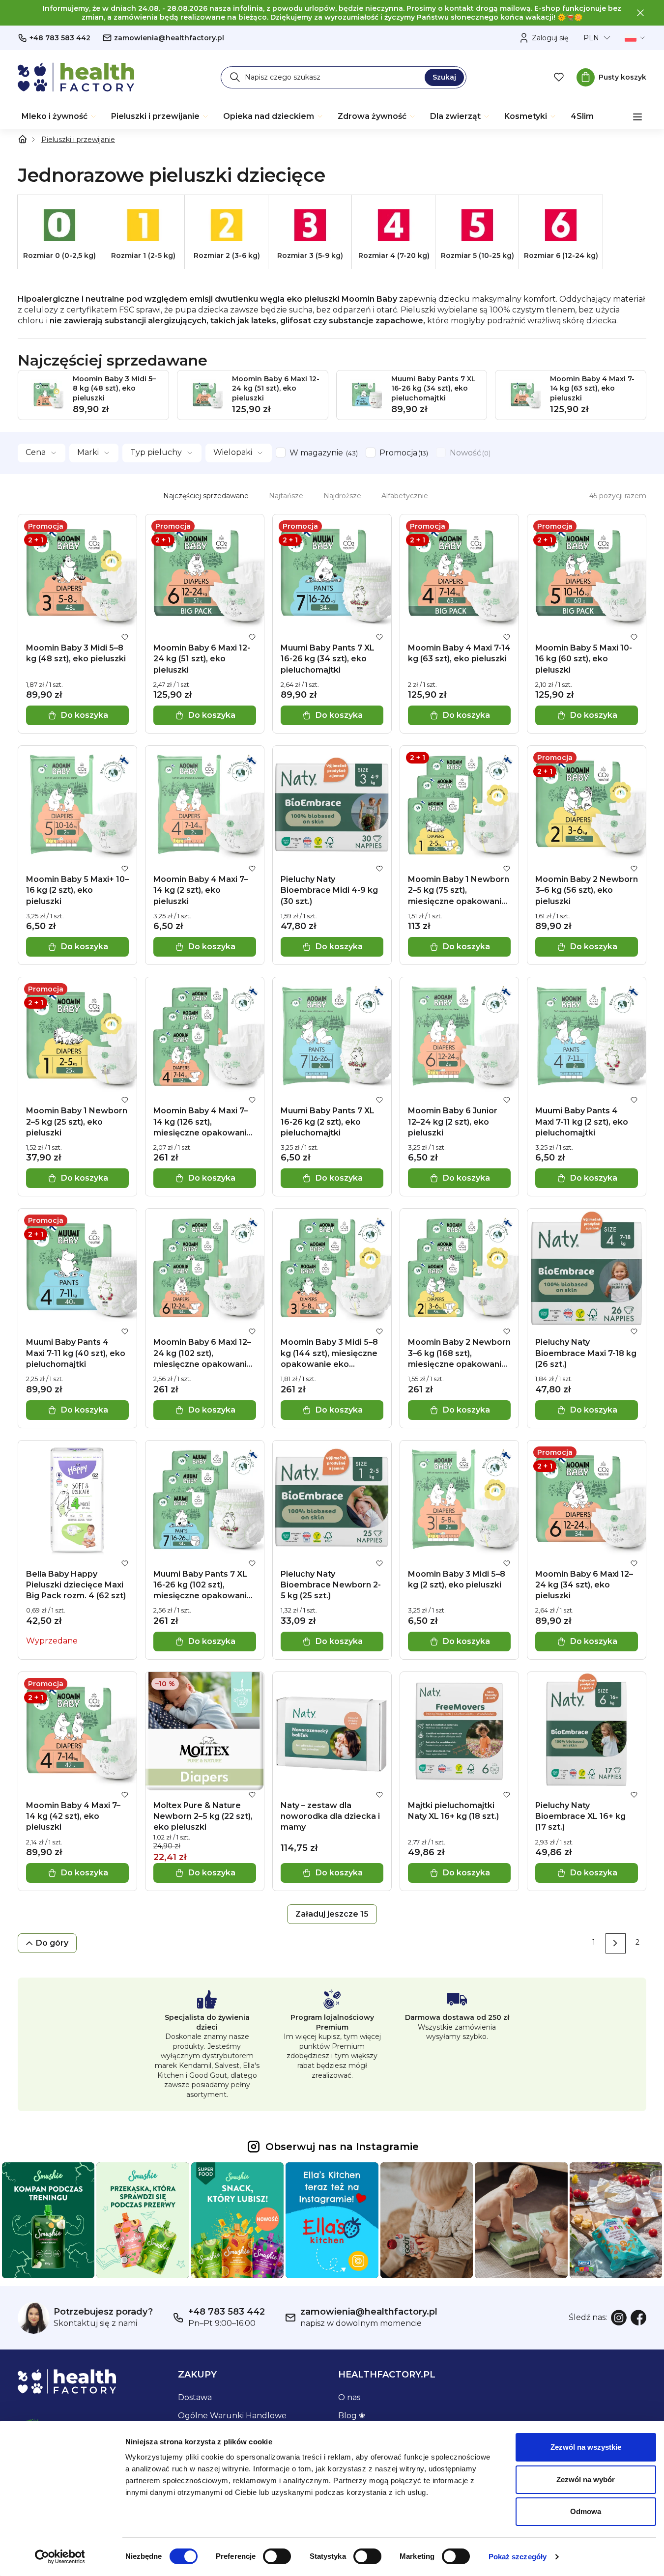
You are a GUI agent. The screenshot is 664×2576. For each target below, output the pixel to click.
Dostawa (195, 2397)
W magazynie (323, 453)
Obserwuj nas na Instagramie (342, 2147)
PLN (591, 38)
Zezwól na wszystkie (586, 2447)
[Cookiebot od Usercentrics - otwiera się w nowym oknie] (60, 2557)
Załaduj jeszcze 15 (332, 1914)
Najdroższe (342, 496)
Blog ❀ (352, 2416)
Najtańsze (286, 496)
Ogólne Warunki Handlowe (232, 2416)
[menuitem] (59, 116)
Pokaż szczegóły (518, 2557)
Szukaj (444, 77)
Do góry (52, 1943)
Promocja (403, 453)
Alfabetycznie (405, 496)
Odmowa (586, 2511)
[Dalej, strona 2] (616, 1943)
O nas (349, 2397)
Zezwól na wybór (586, 2479)
